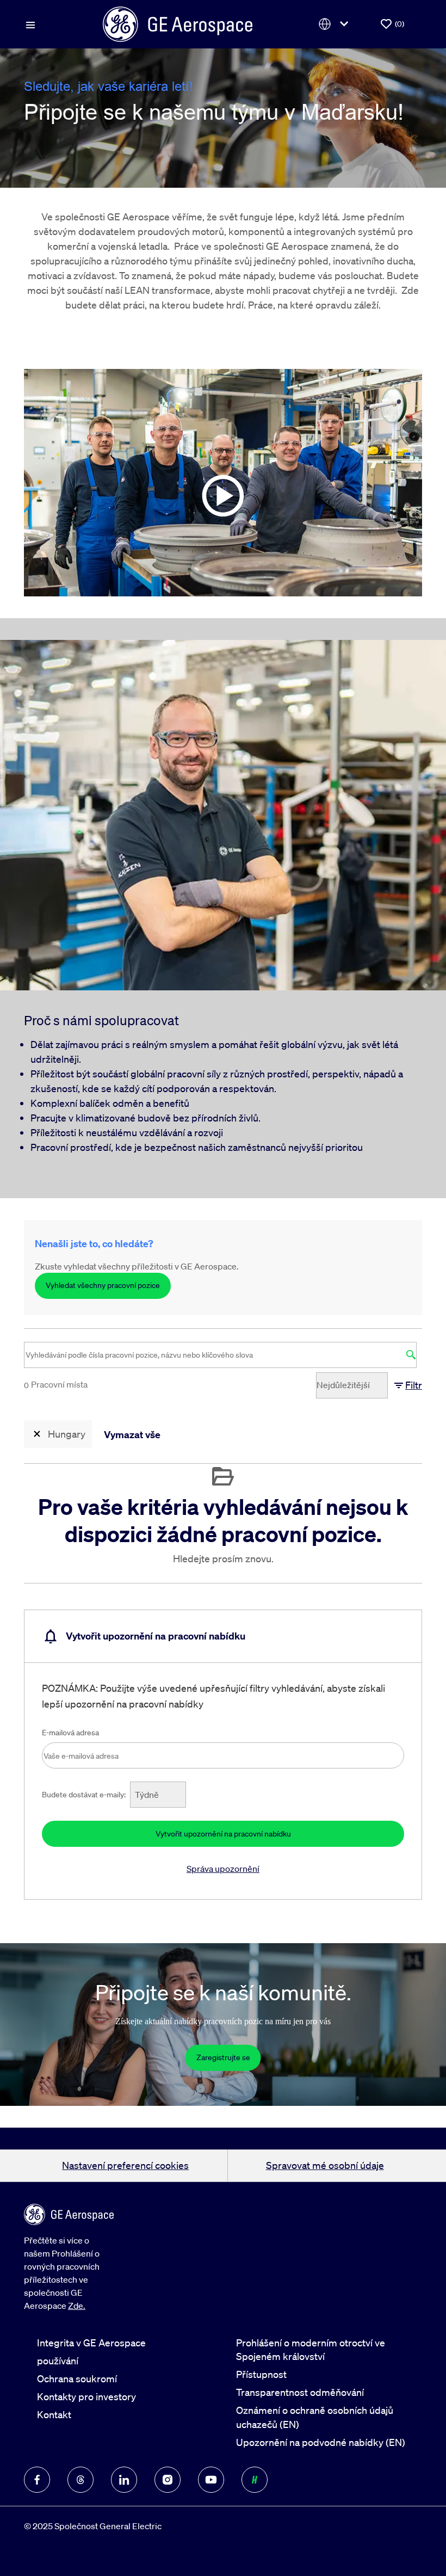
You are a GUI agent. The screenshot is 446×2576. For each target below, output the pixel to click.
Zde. (77, 2306)
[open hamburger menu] (30, 24)
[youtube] (211, 2480)
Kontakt (54, 2414)
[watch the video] (223, 483)
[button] (407, 1385)
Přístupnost (261, 2374)
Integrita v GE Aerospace (91, 2343)
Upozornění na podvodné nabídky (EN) (321, 2442)
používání (58, 2361)
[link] (223, 2057)
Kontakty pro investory (86, 2396)
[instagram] (168, 2480)
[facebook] (37, 2480)
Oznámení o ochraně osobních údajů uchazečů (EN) (315, 2417)
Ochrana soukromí (77, 2378)
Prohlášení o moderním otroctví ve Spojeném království (311, 2349)
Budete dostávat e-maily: (84, 1795)
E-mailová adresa (70, 1733)
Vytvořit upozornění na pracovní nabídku (223, 1834)
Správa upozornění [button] (223, 1869)
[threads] (80, 2480)
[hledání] (411, 1355)
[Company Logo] (178, 23)
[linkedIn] (124, 2480)
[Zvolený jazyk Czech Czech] (336, 24)
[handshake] (255, 2480)
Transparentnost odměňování (300, 2392)
